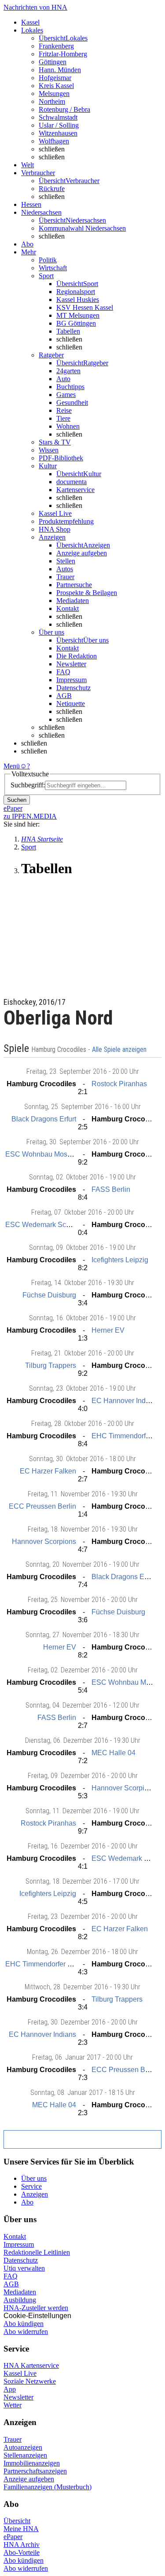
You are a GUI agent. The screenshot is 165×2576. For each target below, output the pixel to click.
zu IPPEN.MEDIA (30, 816)
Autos (65, 569)
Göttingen (53, 62)
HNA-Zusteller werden (36, 2308)
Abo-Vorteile (22, 2552)
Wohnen (68, 426)
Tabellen (68, 331)
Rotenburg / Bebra (64, 109)
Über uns (34, 2178)
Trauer (65, 577)
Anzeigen (35, 2194)
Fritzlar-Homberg (63, 54)
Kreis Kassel (56, 86)
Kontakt (68, 608)
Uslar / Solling (59, 125)
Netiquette (71, 704)
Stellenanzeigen (25, 2455)
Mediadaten (73, 601)
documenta (71, 482)
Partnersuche (74, 585)
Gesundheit (72, 402)
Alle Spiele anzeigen (120, 1050)
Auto (63, 379)
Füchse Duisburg (49, 1295)
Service (31, 2186)
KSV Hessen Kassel (85, 307)
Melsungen (54, 94)
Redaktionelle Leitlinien (37, 2252)
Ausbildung (20, 2300)
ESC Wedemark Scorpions (47, 1225)
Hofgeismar (55, 78)
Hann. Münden (60, 70)
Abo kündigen (24, 2324)
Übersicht (17, 2521)
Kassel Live (20, 2373)
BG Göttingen (76, 323)
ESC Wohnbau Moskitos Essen (54, 1154)
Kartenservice (75, 490)
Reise (64, 410)
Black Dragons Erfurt (44, 1119)
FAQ (63, 672)
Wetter (13, 2405)
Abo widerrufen (26, 2332)
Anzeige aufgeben (82, 553)
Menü (12, 766)
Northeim (52, 101)
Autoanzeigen (23, 2447)
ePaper (13, 2537)
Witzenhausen (58, 133)
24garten (68, 371)
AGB (64, 696)
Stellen (66, 561)
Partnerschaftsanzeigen (35, 2471)
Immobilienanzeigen (32, 2463)
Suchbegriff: (28, 785)
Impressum (71, 680)
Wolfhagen (54, 141)
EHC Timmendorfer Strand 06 (51, 1964)
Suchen (17, 800)
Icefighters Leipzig (120, 1260)
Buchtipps (70, 387)
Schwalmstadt (58, 117)
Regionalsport (76, 292)
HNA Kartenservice (31, 2365)
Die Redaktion (77, 656)
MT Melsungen (78, 315)
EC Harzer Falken (48, 1471)
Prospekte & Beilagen (87, 593)
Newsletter (71, 664)
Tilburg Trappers (51, 1365)
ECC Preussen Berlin (42, 1506)
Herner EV (108, 1330)
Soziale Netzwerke (30, 2381)
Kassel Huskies (78, 299)
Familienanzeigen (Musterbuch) (48, 2487)
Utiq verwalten (24, 2268)
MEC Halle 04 (114, 1753)
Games (66, 395)
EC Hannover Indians (125, 1401)
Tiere (63, 418)
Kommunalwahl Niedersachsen (82, 228)
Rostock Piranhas (119, 1084)
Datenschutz (73, 688)
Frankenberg (56, 46)
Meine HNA (21, 2529)
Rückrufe (52, 189)
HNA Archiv (22, 2545)
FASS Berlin (111, 1189)
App (10, 2389)
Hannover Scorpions (44, 1542)
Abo (27, 2202)
